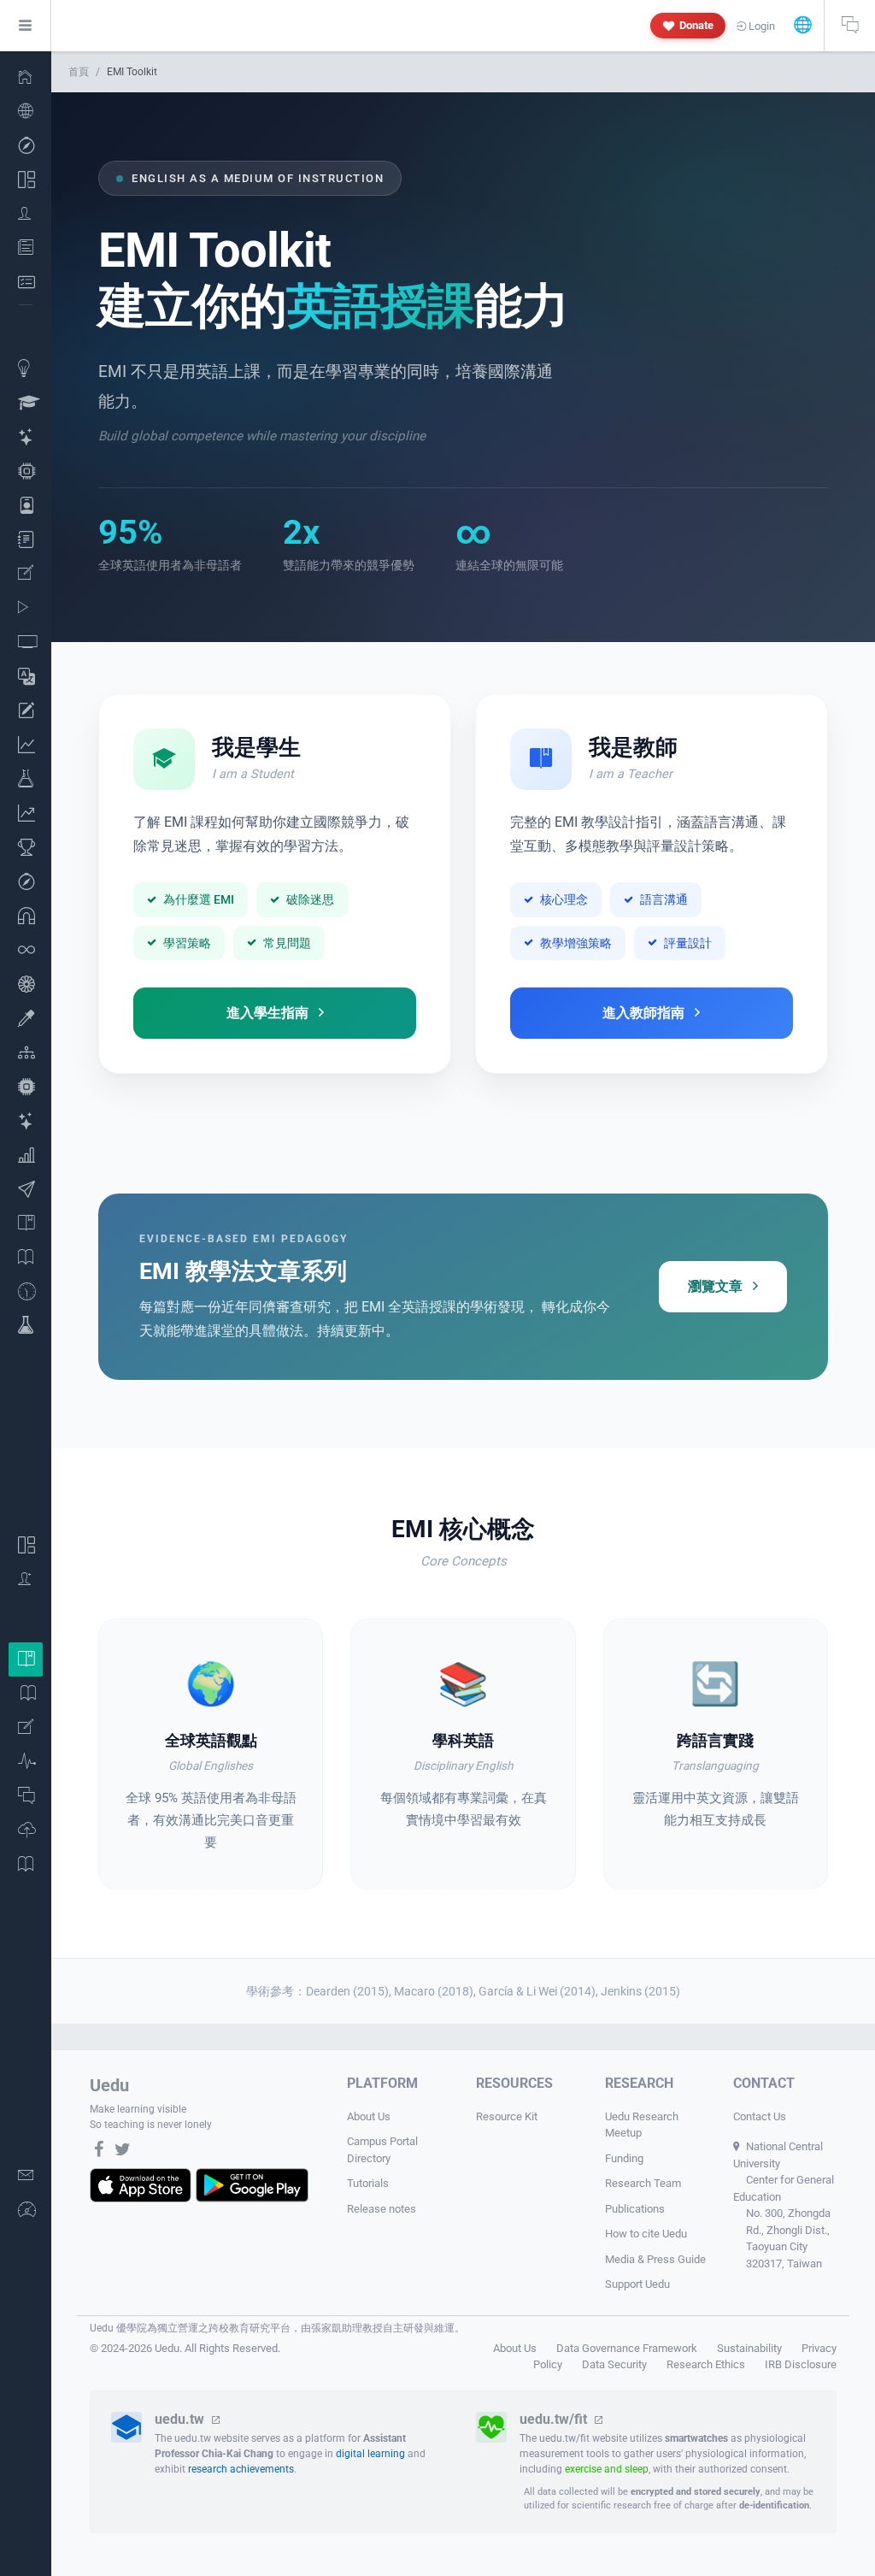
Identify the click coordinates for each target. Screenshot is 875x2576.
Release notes (382, 2209)
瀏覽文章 (715, 1286)
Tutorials (368, 2183)
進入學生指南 (267, 1013)
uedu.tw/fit (555, 2419)
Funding (624, 2158)
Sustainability (749, 2348)
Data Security (614, 2364)
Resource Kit (507, 2116)
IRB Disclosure (801, 2364)
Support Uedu (637, 2284)
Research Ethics (706, 2364)
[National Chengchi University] (26, 77)
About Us (369, 2116)
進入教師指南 (643, 1013)
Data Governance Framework (627, 2348)
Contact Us (760, 2116)
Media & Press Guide (655, 2259)
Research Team (643, 2183)
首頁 (79, 72)
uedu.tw (181, 2419)
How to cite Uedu (646, 2234)
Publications (635, 2209)
